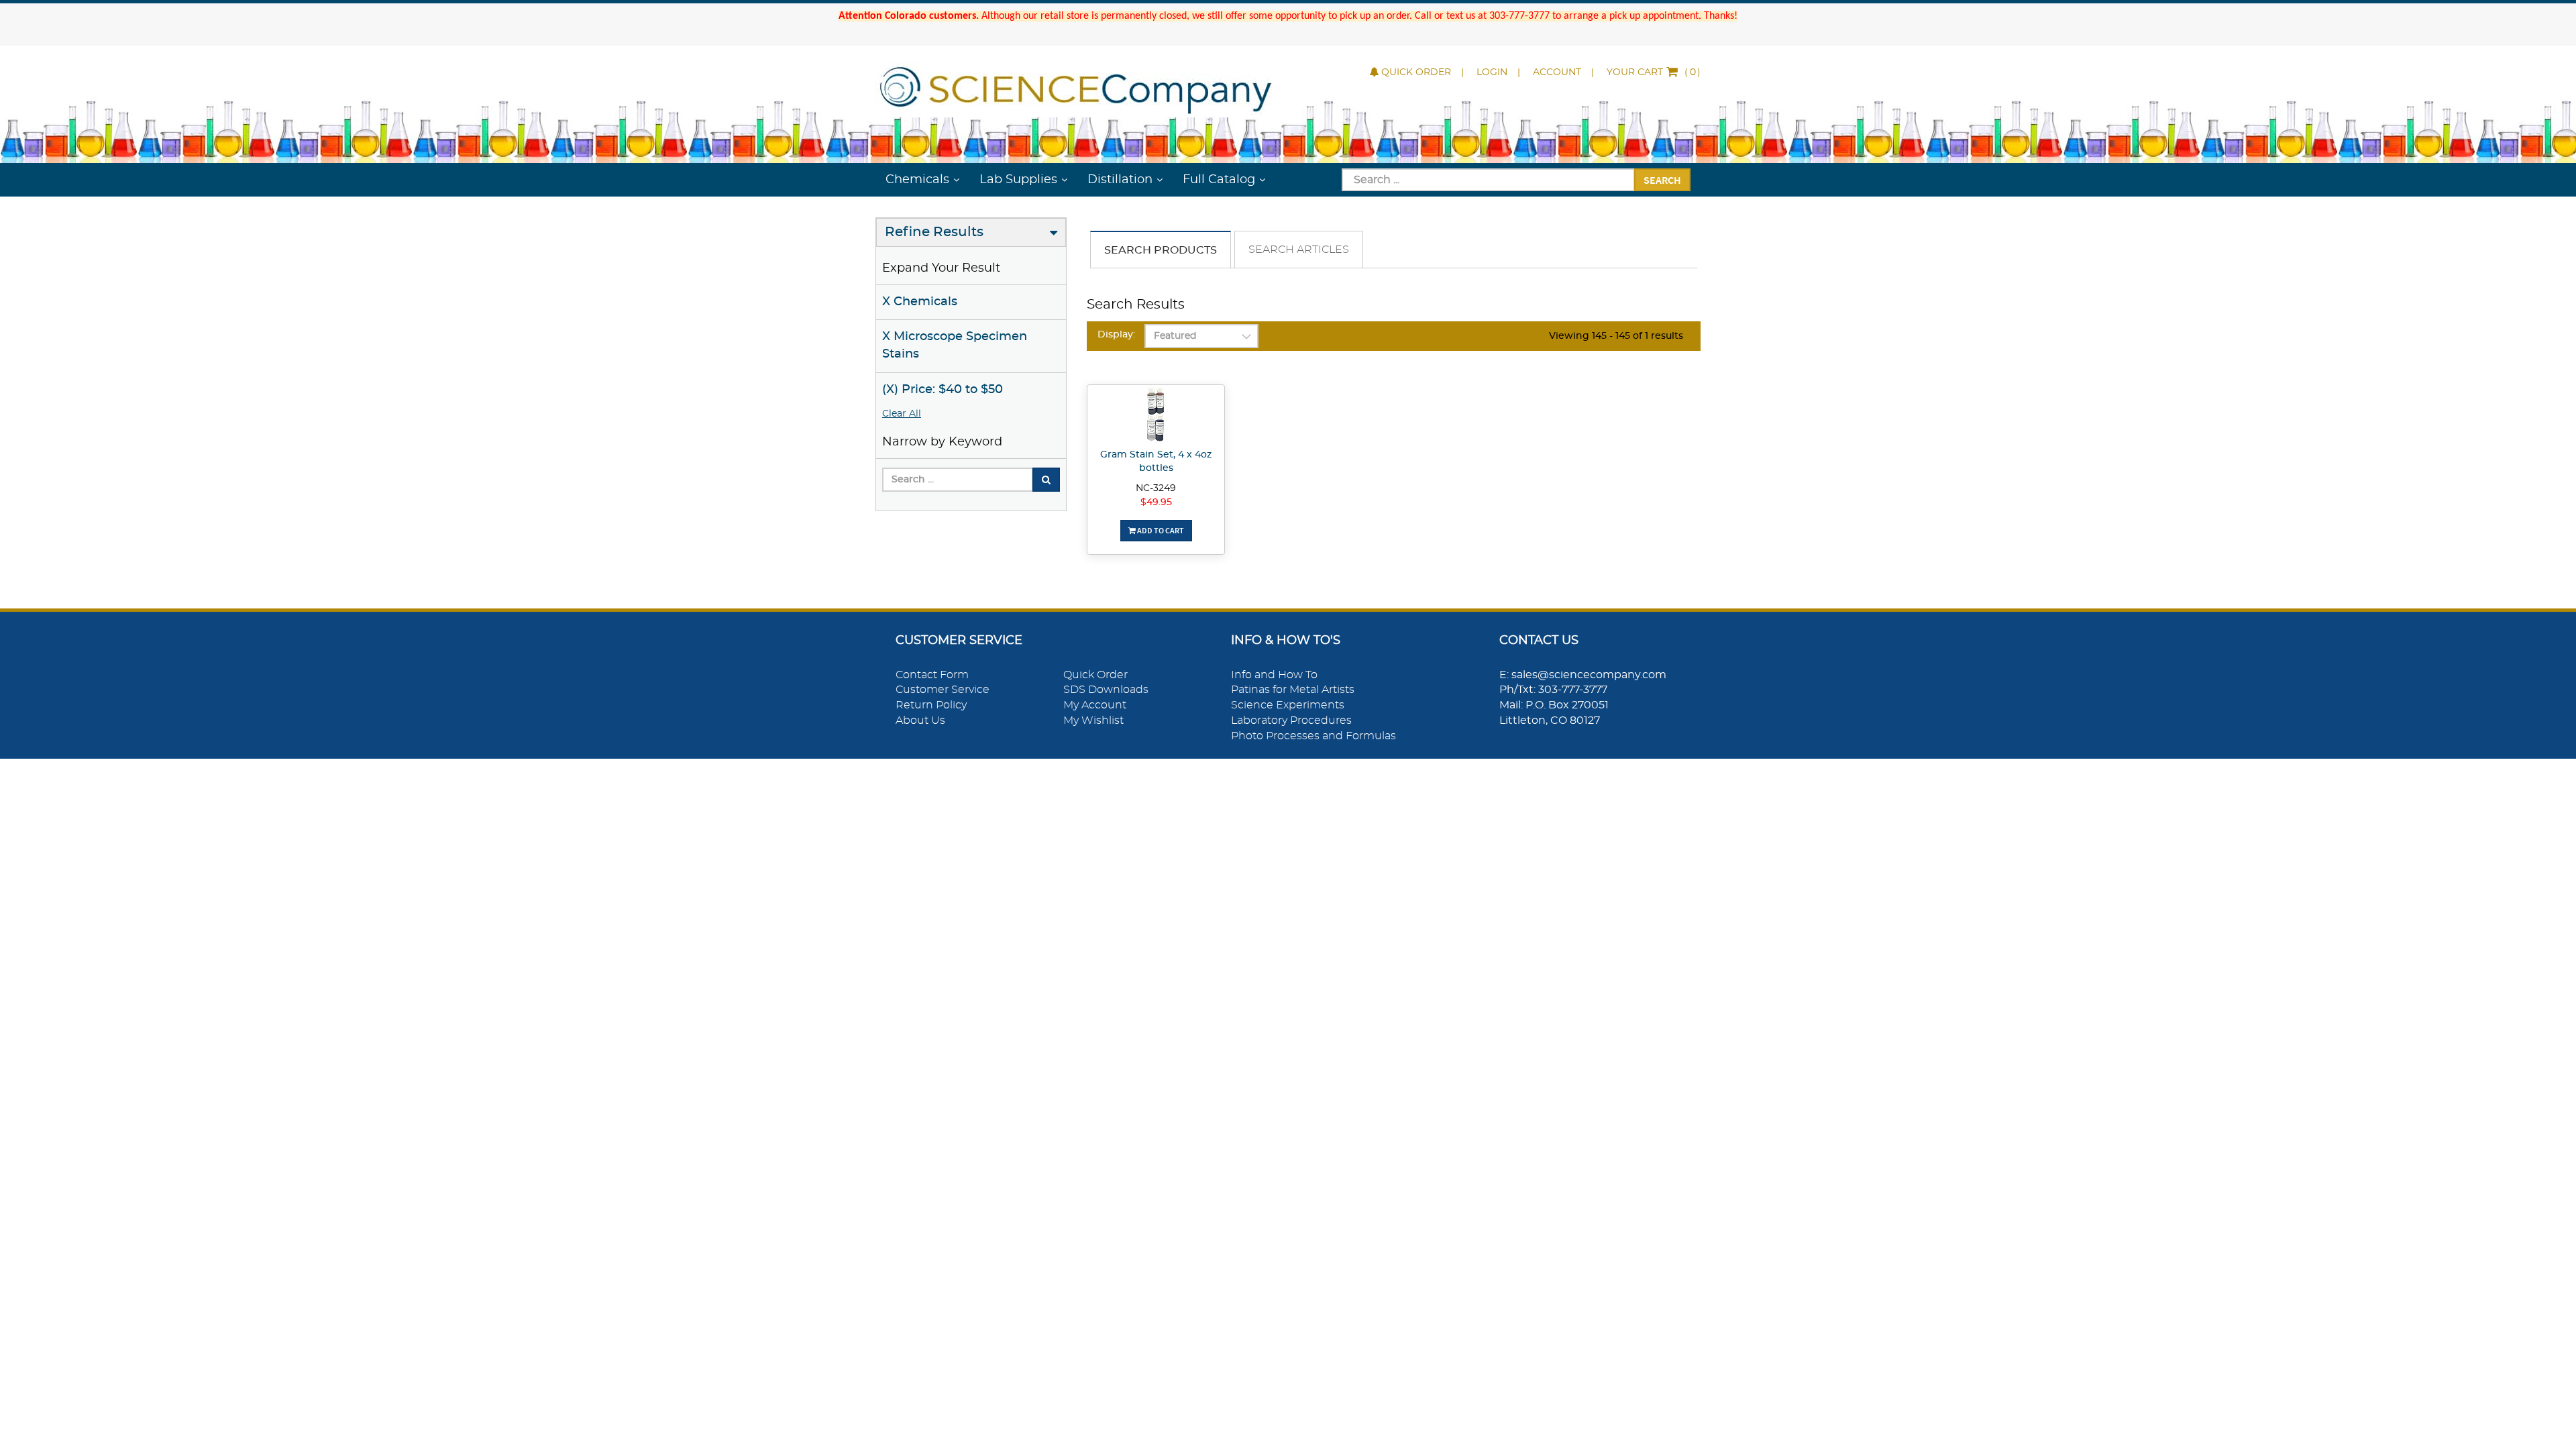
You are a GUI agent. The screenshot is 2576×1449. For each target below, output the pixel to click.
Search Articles (1299, 250)
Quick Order (1416, 72)
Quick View (1156, 417)
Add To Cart (1160, 530)
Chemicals (917, 180)
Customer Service (943, 690)
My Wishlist (1093, 720)
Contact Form (932, 675)
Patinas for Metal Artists (1293, 690)
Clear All (902, 414)
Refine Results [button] (934, 232)
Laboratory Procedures (1291, 720)
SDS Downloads (1106, 690)
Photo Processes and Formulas (1313, 736)
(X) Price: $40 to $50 (943, 390)
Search (1662, 180)
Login (1492, 72)
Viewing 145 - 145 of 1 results (1616, 336)
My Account (1095, 705)
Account (1557, 72)
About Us (920, 720)
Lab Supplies (1018, 180)
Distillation (1120, 180)
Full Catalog (1219, 180)
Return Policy (931, 705)
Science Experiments (1288, 705)
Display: (1116, 335)
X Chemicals (920, 302)
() (1654, 72)
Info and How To (1274, 675)
